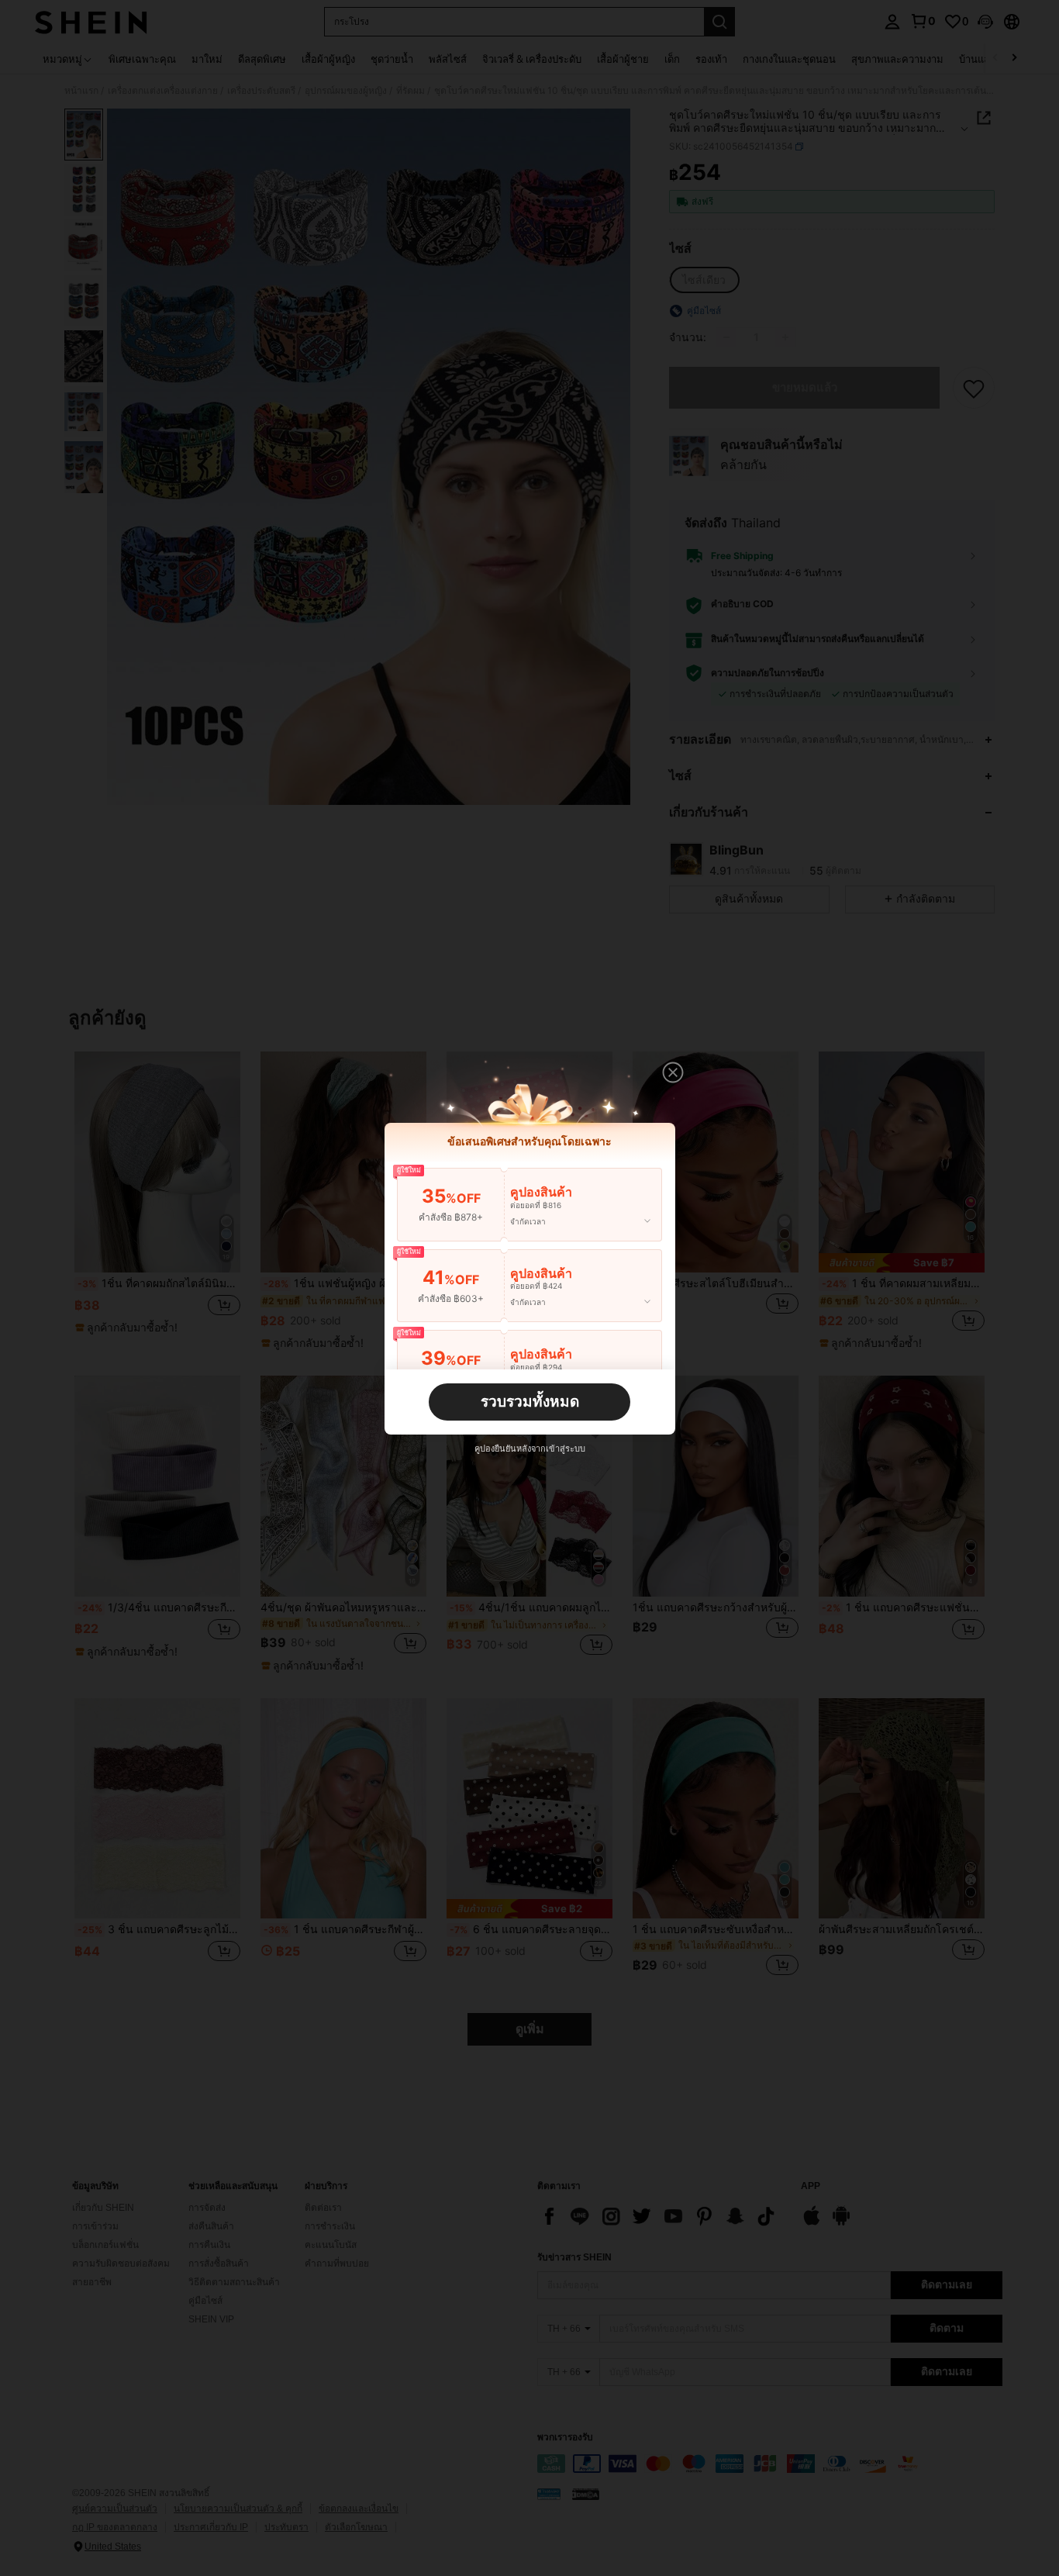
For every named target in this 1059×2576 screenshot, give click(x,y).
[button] (673, 1072)
